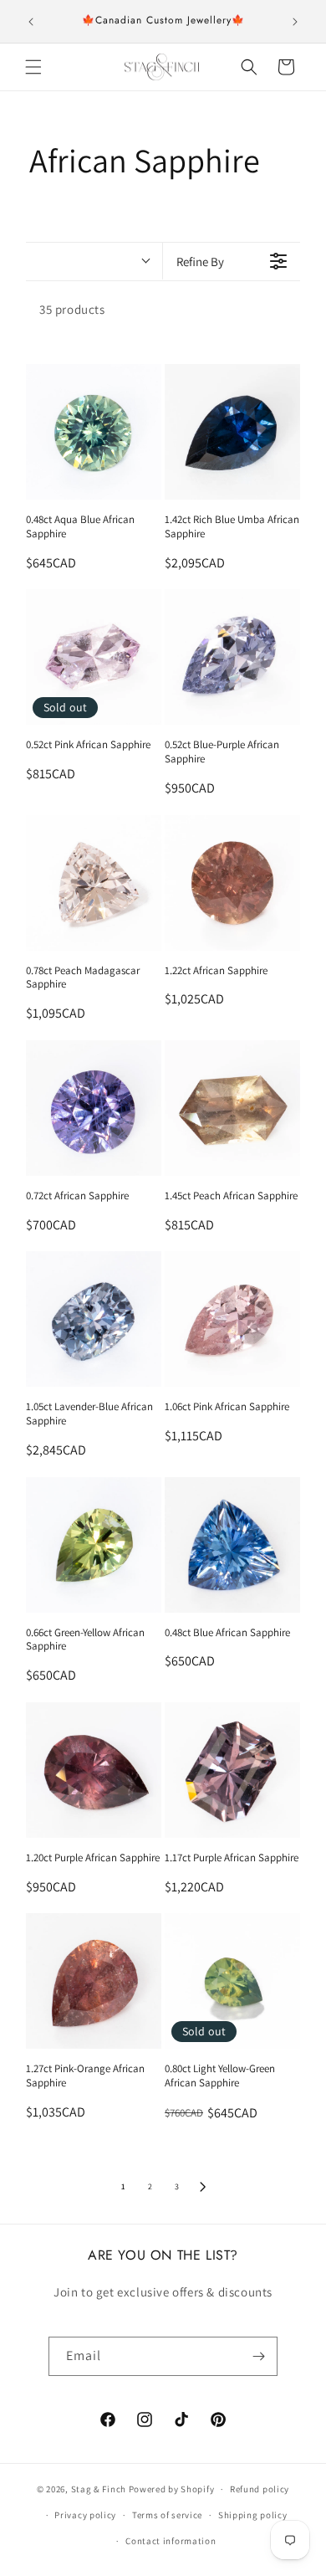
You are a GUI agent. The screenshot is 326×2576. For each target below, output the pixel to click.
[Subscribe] (258, 2356)
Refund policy (260, 2489)
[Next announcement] (295, 22)
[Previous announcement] (31, 22)
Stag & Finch (99, 2489)
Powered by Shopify (172, 2489)
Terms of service (167, 2515)
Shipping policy (253, 2515)
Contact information (171, 2541)
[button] (33, 67)
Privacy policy (85, 2515)
